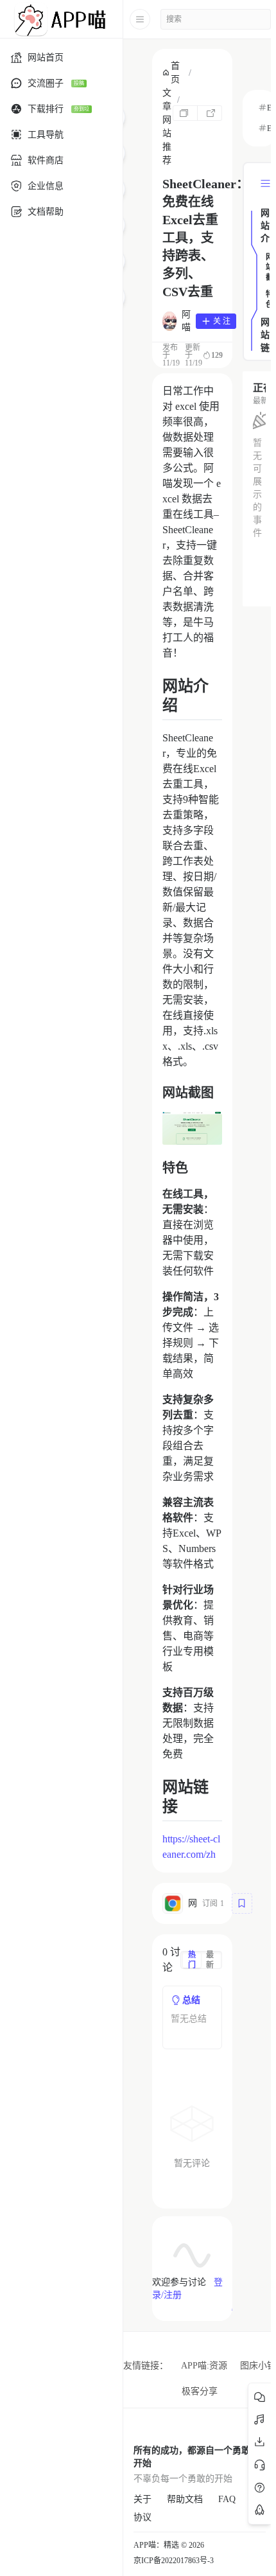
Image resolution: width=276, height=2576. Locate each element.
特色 (268, 299)
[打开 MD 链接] (210, 113)
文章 (167, 100)
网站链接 (265, 336)
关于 (142, 2499)
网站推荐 (167, 140)
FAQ (227, 2499)
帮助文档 (185, 2499)
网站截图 (268, 268)
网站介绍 (265, 227)
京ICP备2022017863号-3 (174, 2561)
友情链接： (146, 2366)
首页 (175, 73)
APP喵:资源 (204, 2366)
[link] (173, 73)
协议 (142, 2517)
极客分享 (200, 2391)
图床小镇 (258, 2366)
